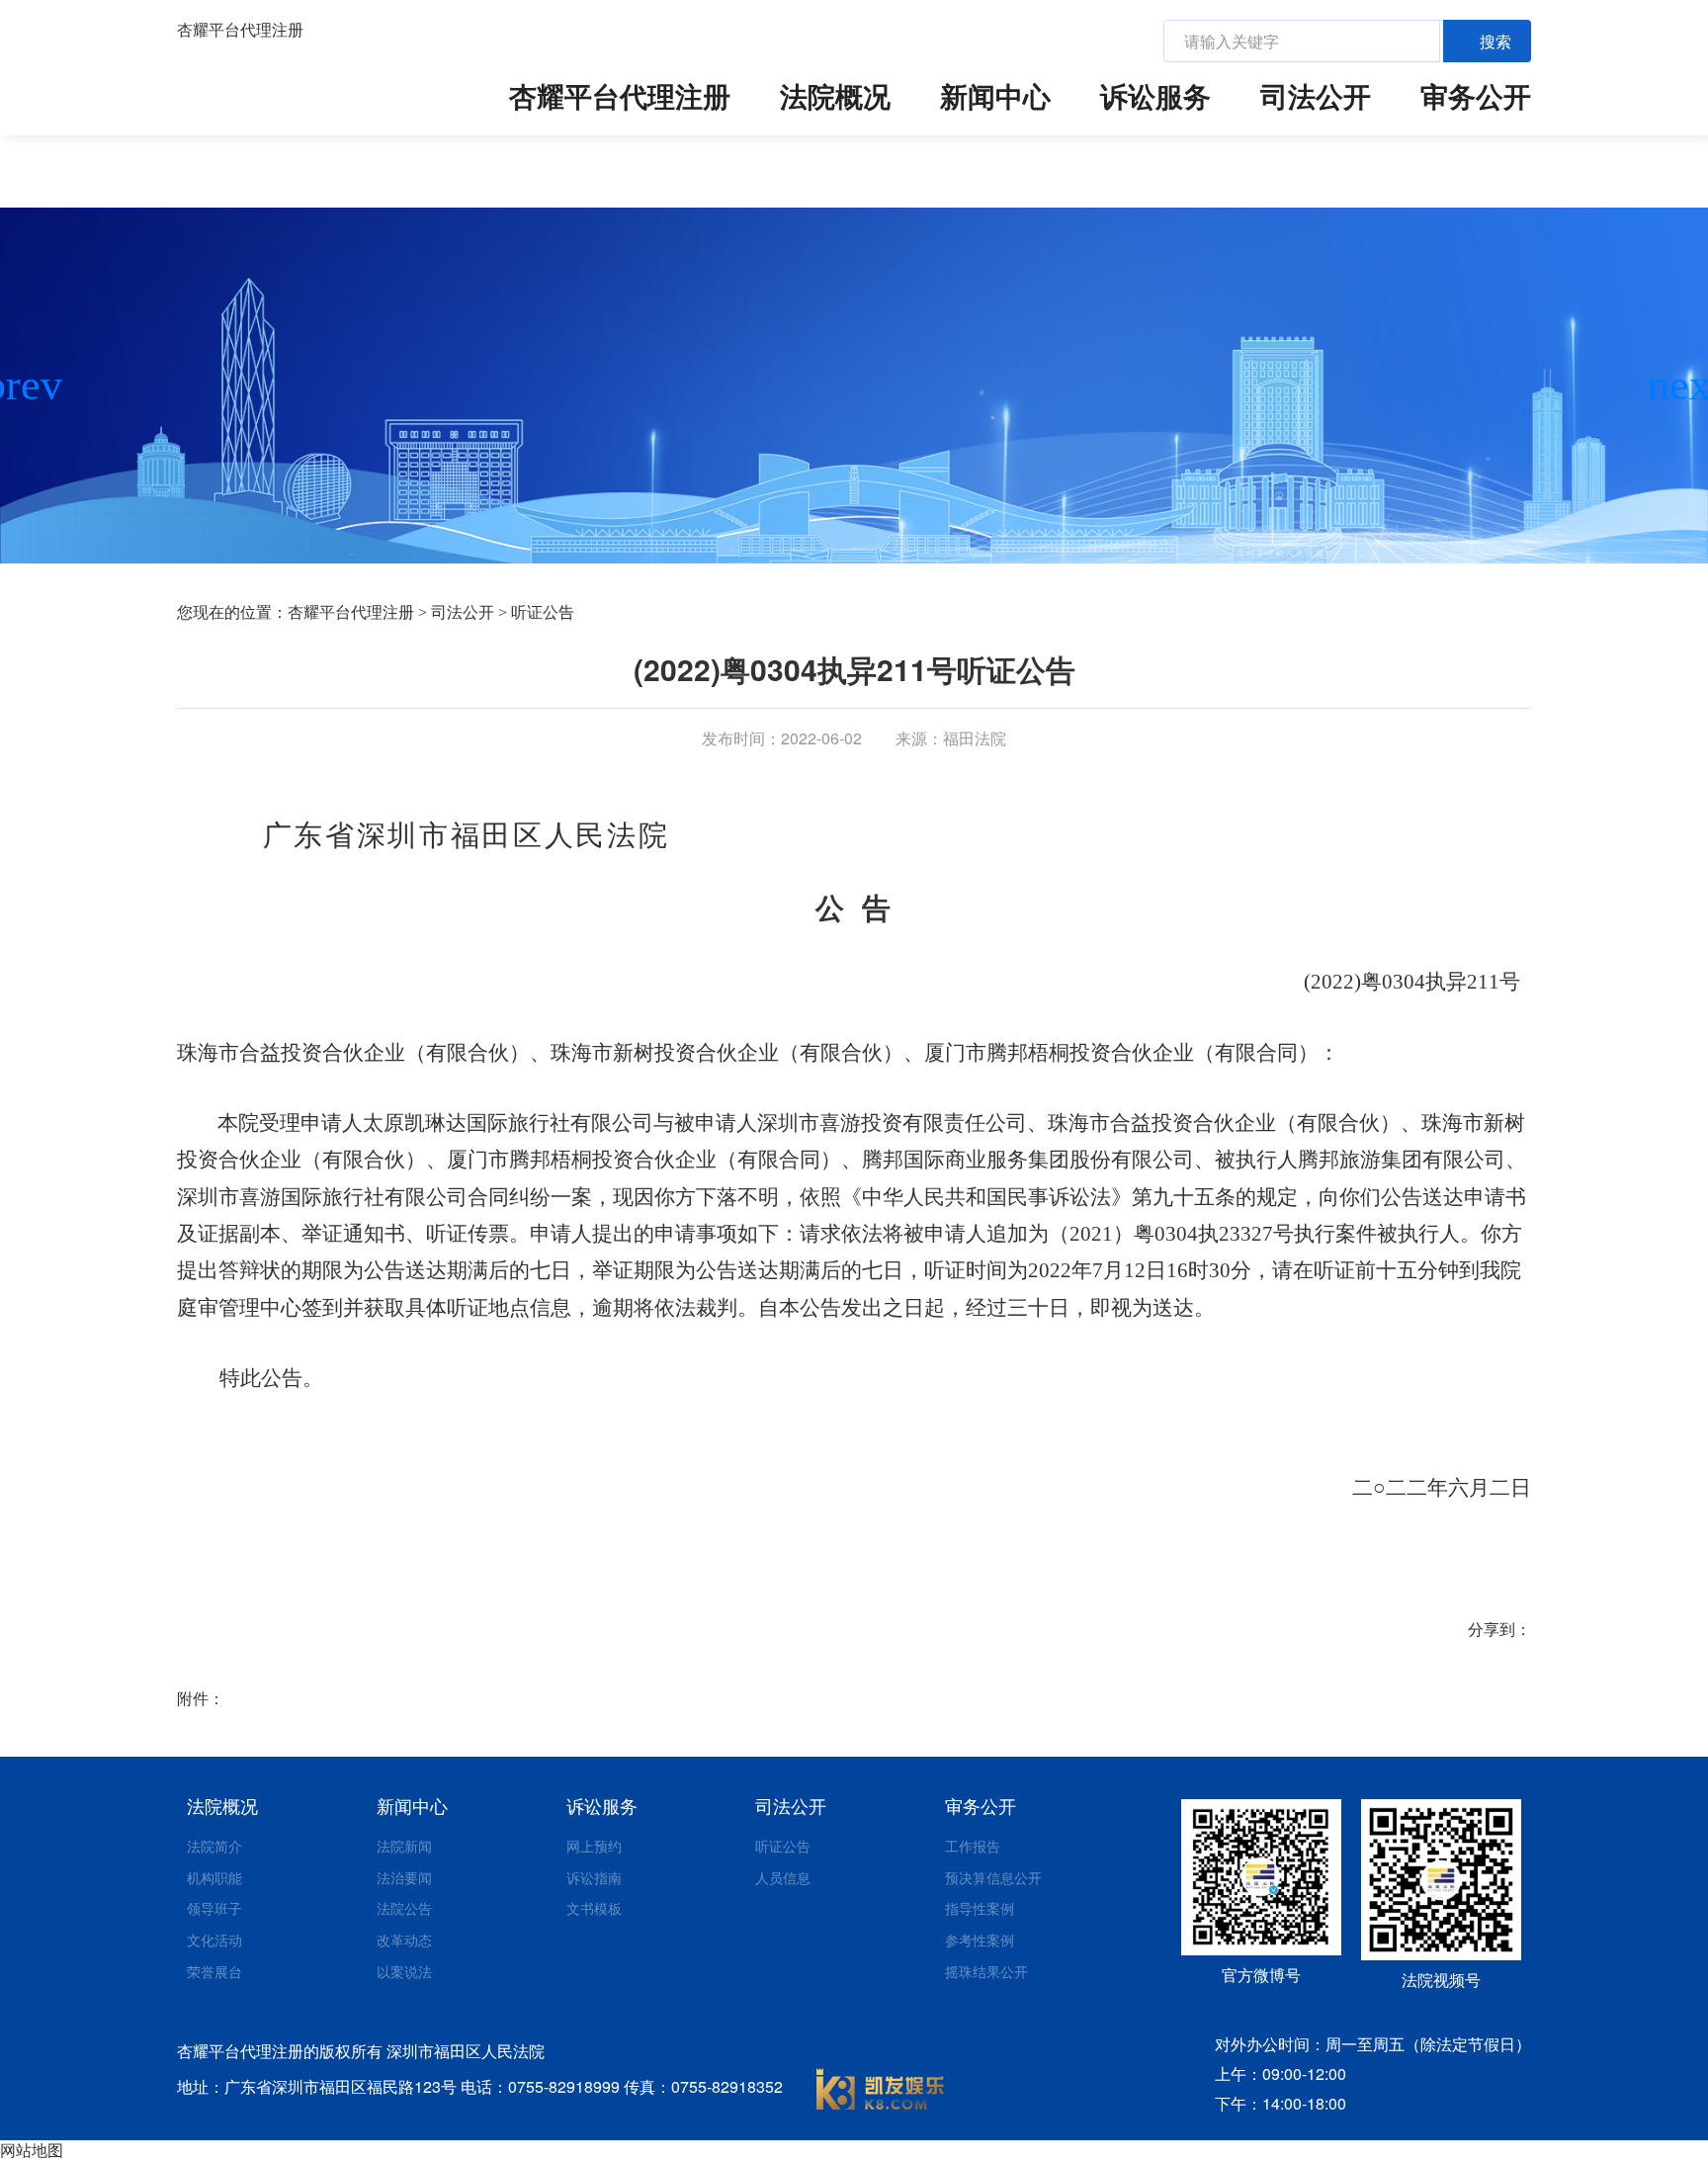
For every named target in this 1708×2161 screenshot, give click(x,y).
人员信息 (783, 1877)
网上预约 (594, 1846)
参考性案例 (980, 1940)
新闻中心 (995, 96)
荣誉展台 (214, 1971)
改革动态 (404, 1940)
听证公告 (543, 612)
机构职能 (214, 1877)
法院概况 (835, 96)
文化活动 (214, 1940)
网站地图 (32, 2150)
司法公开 (1316, 96)
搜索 (1495, 41)
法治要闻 (404, 1877)
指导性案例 (980, 1908)
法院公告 (404, 1908)
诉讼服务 (1155, 96)
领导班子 (214, 1908)
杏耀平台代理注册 (240, 30)
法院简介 (214, 1846)
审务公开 (1476, 96)
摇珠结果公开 (986, 1971)
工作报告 (973, 1846)
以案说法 (404, 1971)
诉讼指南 (594, 1877)
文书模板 (594, 1908)
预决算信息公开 (993, 1877)
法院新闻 (404, 1846)
